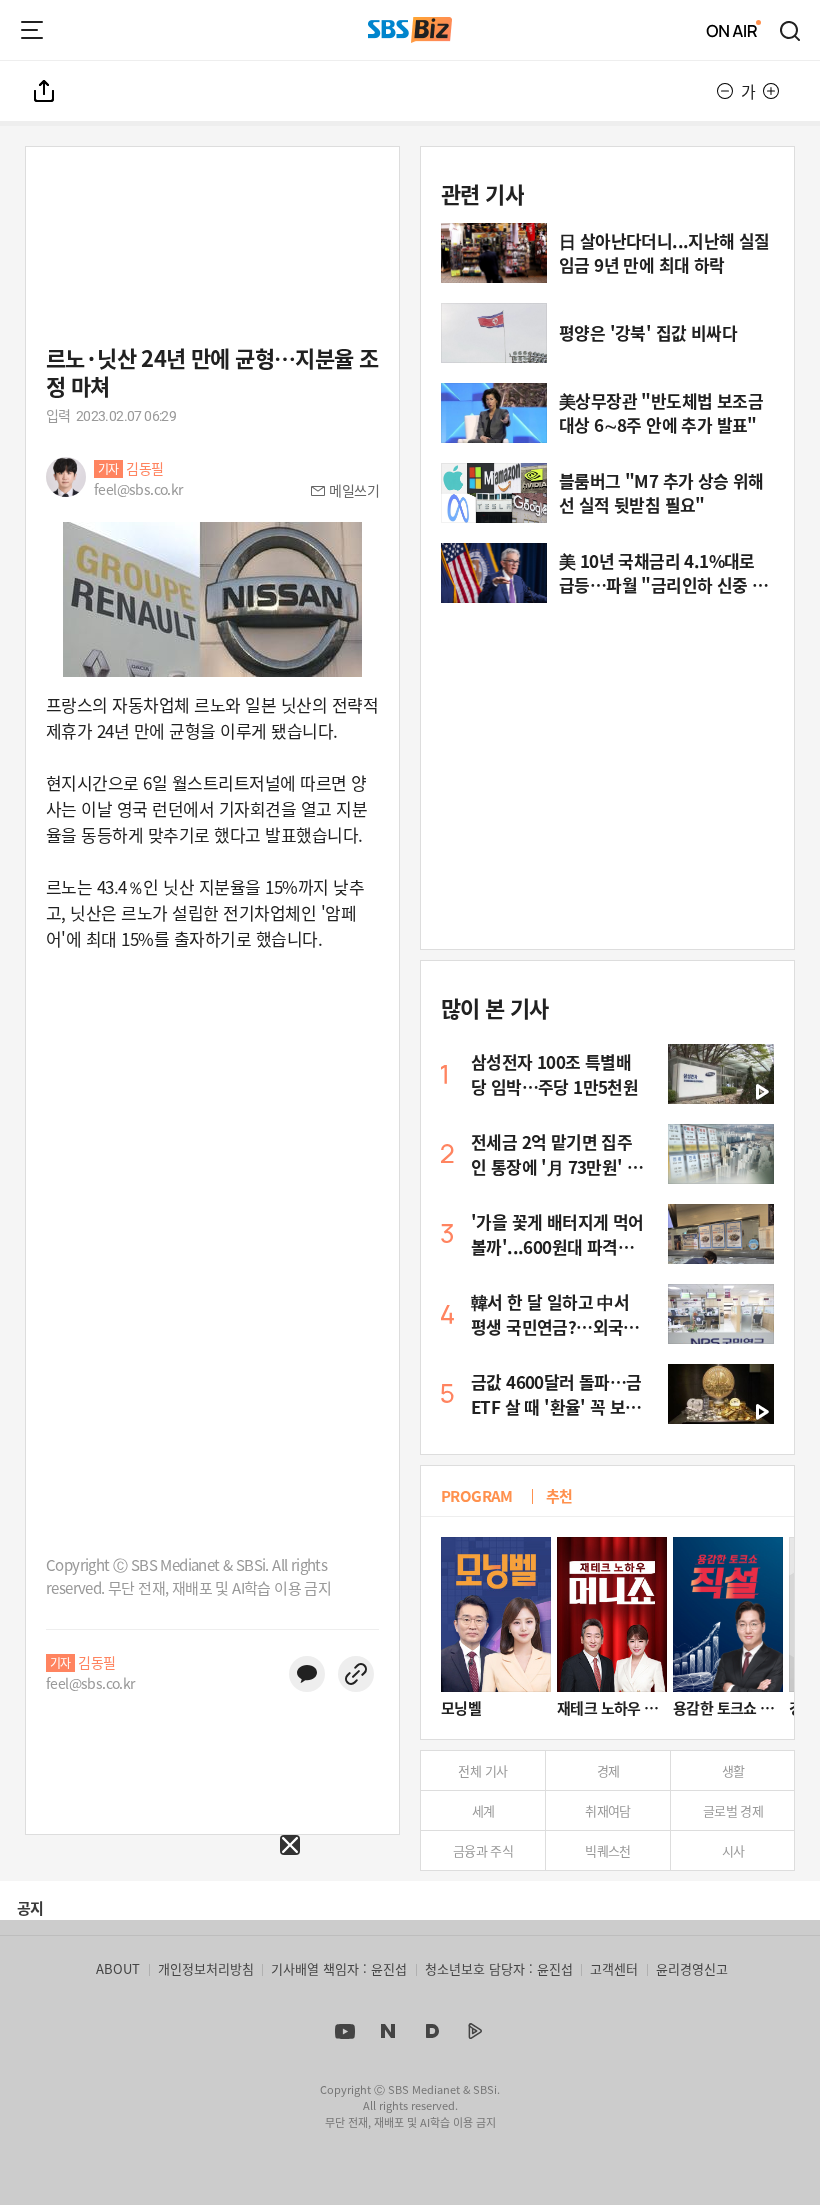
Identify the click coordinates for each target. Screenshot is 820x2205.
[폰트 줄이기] (725, 91)
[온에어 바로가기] (734, 30)
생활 (733, 1770)
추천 (559, 1495)
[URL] (356, 1674)
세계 (483, 1810)
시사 (733, 1850)
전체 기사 (482, 1770)
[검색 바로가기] (791, 30)
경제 (608, 1770)
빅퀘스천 (608, 1850)
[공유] (45, 91)
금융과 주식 (483, 1850)
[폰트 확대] (771, 91)
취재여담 (608, 1810)
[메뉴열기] (32, 30)
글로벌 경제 (733, 1810)
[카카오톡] (307, 1674)
